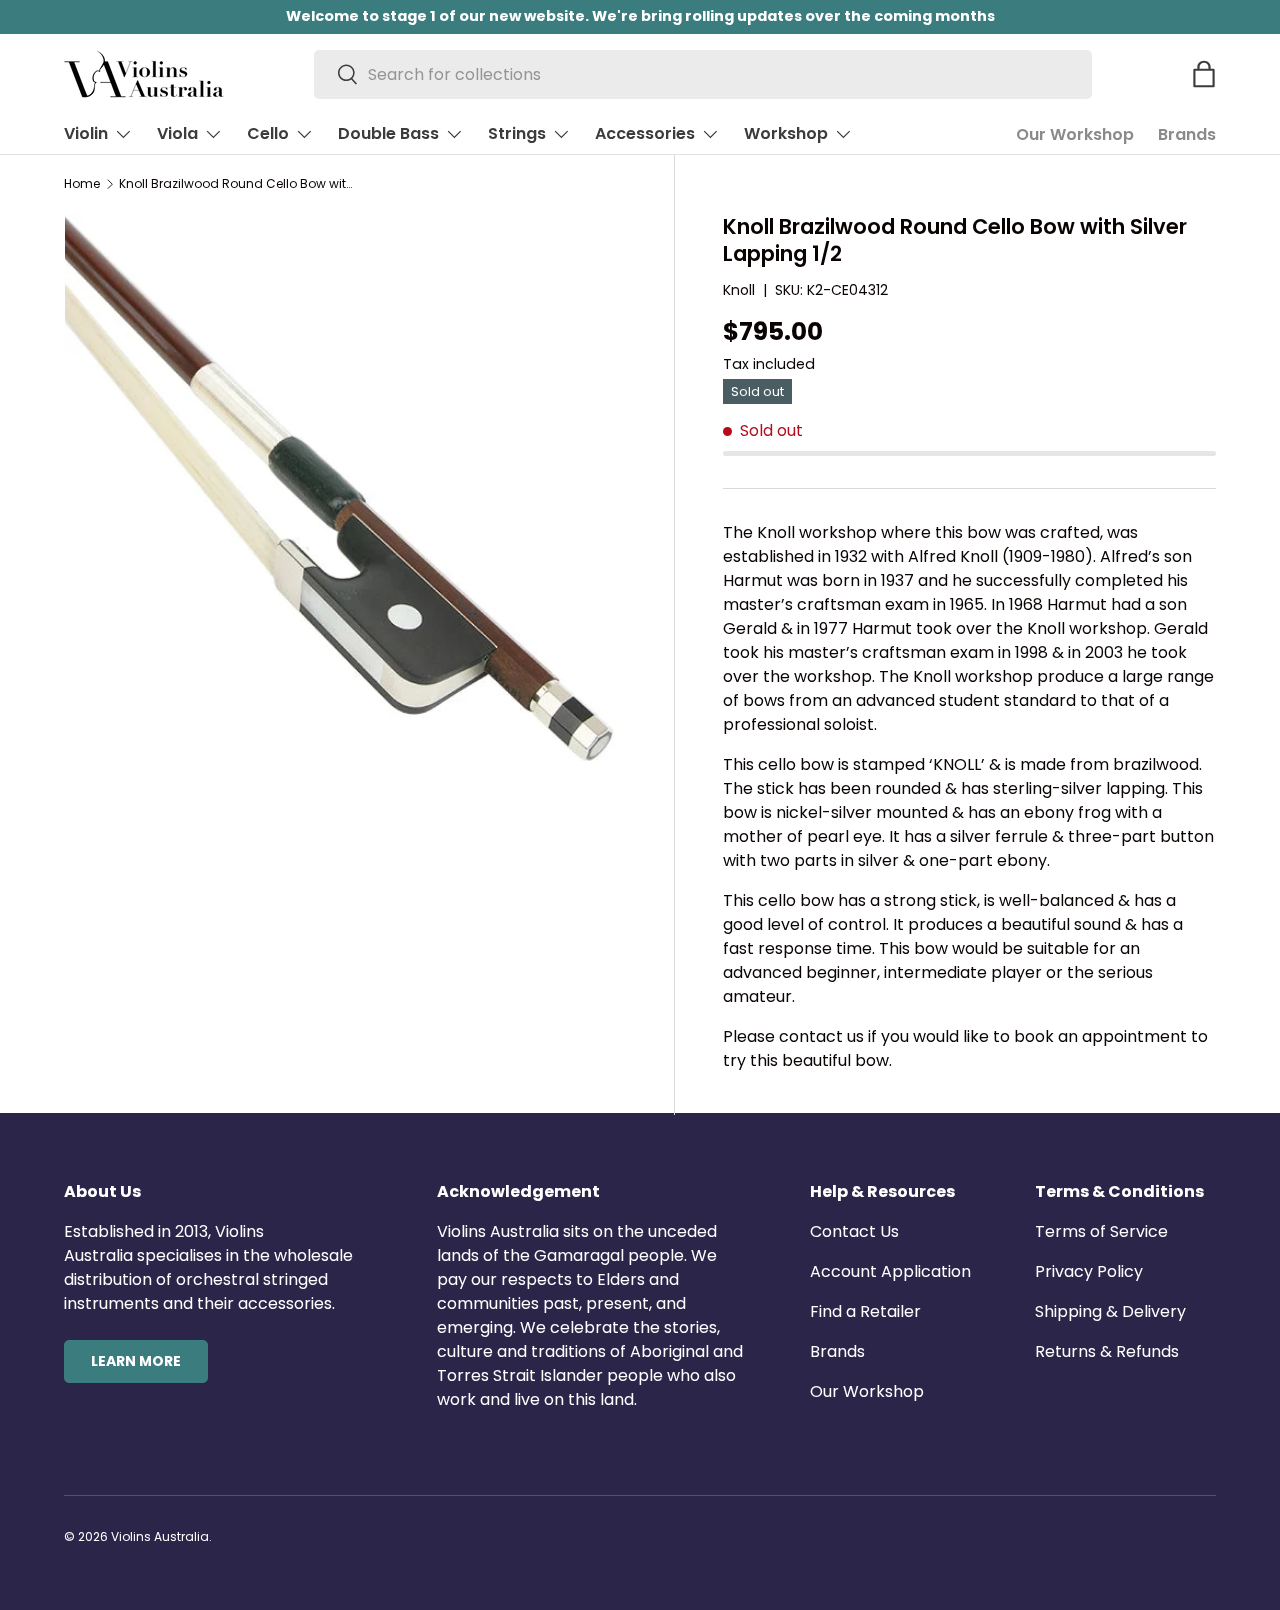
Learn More (136, 1361)
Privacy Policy (1089, 1271)
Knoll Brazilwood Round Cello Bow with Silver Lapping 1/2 (239, 184)
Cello (268, 133)
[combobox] (703, 74)
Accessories (645, 133)
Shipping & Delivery (1110, 1311)
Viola (177, 133)
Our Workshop (1075, 134)
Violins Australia (160, 1536)
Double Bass (388, 133)
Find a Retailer (865, 1311)
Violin (86, 133)
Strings (517, 133)
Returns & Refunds (1107, 1351)
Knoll (739, 290)
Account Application (890, 1271)
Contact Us (854, 1231)
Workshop (786, 133)
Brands (1187, 134)
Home (82, 184)
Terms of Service (1101, 1231)
